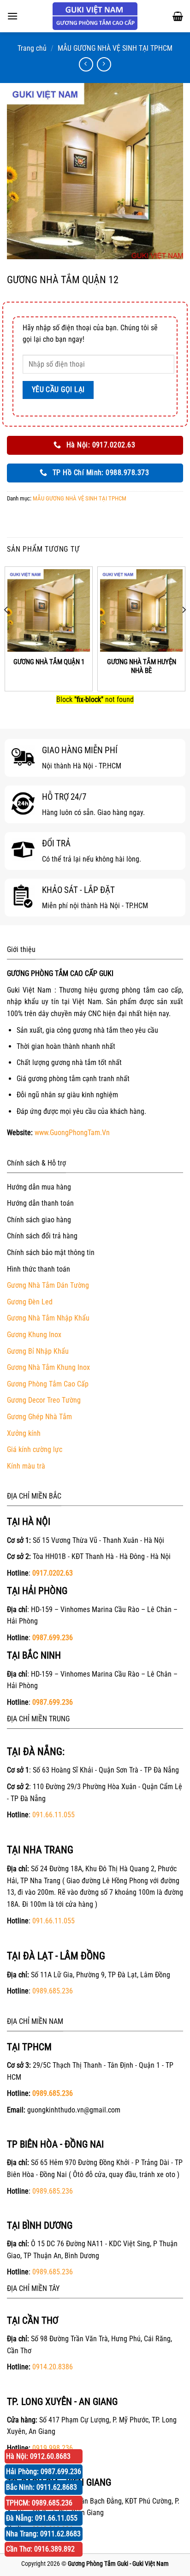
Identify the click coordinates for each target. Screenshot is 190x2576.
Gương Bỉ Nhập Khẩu (38, 1351)
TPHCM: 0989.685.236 (39, 2503)
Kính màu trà (26, 1466)
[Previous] (6, 628)
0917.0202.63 (53, 1573)
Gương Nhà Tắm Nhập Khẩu (48, 1318)
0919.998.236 (53, 2448)
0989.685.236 (53, 1991)
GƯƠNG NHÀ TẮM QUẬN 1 (49, 662)
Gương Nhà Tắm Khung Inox (48, 1367)
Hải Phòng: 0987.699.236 (44, 2472)
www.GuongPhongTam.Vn (72, 1133)
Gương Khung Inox (34, 1335)
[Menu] (12, 16)
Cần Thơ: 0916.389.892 (40, 2549)
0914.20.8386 (53, 2367)
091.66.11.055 (53, 1815)
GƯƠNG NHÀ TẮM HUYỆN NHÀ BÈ (142, 666)
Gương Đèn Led (30, 1302)
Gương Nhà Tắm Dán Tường (48, 1285)
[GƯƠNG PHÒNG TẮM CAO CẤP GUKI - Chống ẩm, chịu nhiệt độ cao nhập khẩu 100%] (95, 16)
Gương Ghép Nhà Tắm (39, 1417)
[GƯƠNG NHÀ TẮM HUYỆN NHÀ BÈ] (141, 610)
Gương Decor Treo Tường (44, 1400)
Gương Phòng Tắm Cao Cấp (48, 1384)
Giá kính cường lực (35, 1449)
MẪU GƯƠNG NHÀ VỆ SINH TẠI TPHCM (115, 48)
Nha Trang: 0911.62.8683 (43, 2534)
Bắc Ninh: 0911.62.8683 (42, 2487)
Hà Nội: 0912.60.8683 (38, 2456)
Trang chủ (32, 48)
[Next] (184, 628)
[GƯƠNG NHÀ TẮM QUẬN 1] (49, 610)
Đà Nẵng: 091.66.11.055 (42, 2518)
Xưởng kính (24, 1433)
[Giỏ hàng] (178, 16)
